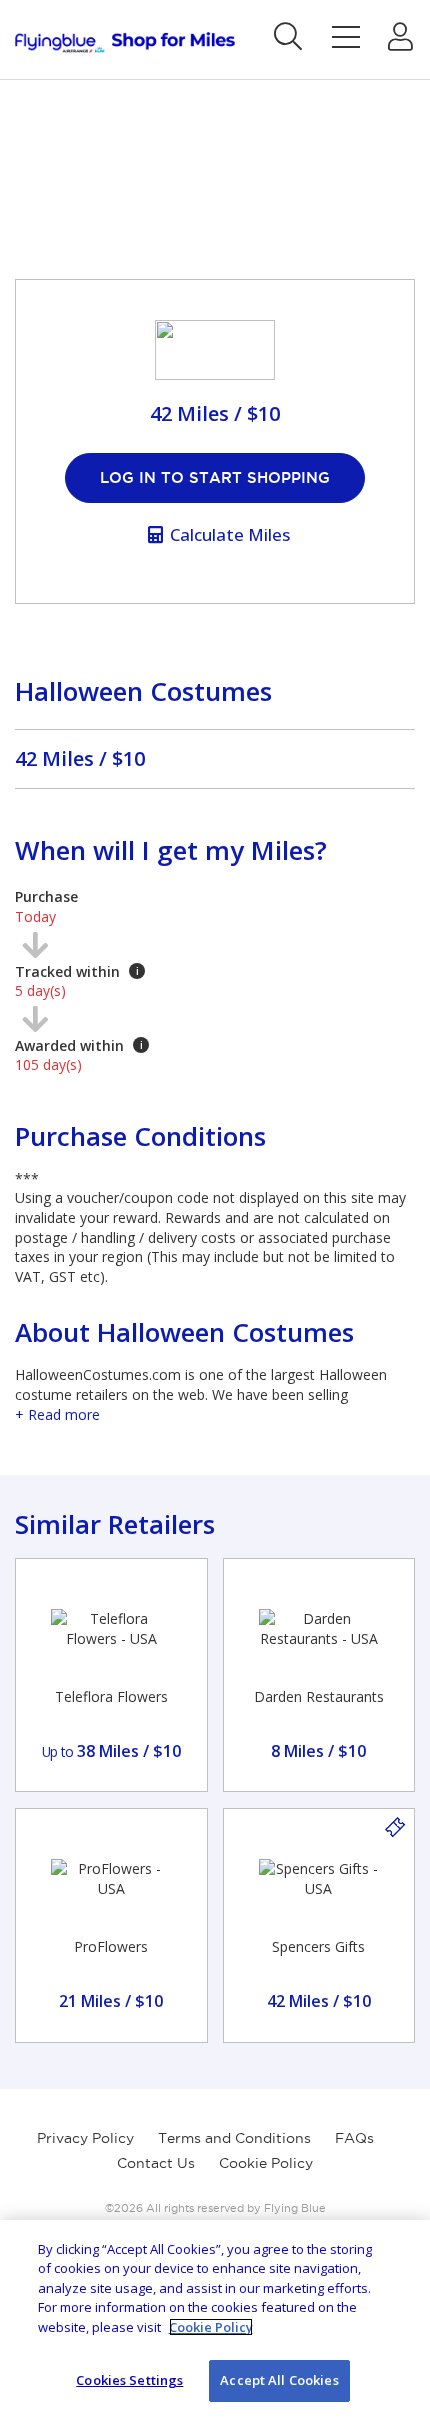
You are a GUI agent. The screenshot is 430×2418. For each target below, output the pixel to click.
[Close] (398, 2252)
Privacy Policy (85, 2138)
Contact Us (156, 2163)
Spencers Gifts (318, 1946)
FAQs (354, 2138)
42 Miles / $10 (80, 758)
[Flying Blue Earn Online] (125, 42)
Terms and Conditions (234, 2138)
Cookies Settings (129, 2380)
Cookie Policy (266, 2163)
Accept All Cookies (279, 2380)
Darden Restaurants (319, 1696)
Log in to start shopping (215, 477)
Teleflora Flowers (111, 1696)
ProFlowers (111, 1946)
